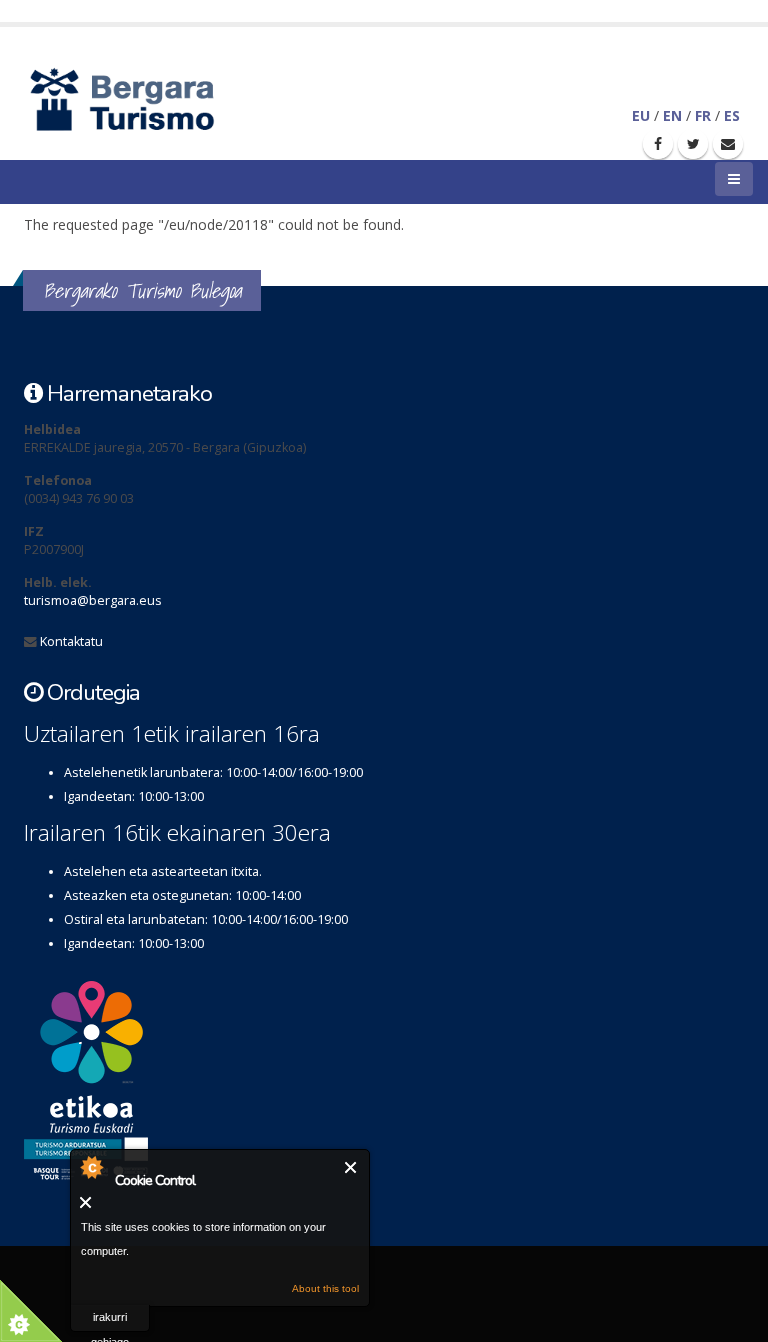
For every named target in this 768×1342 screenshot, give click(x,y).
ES (732, 115)
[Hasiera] (156, 97)
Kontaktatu (71, 641)
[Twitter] (693, 144)
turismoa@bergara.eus (93, 600)
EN (672, 115)
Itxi (351, 1167)
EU (641, 115)
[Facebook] (658, 144)
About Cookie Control (91, 1167)
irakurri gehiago (110, 1321)
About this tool (325, 1288)
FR (703, 115)
